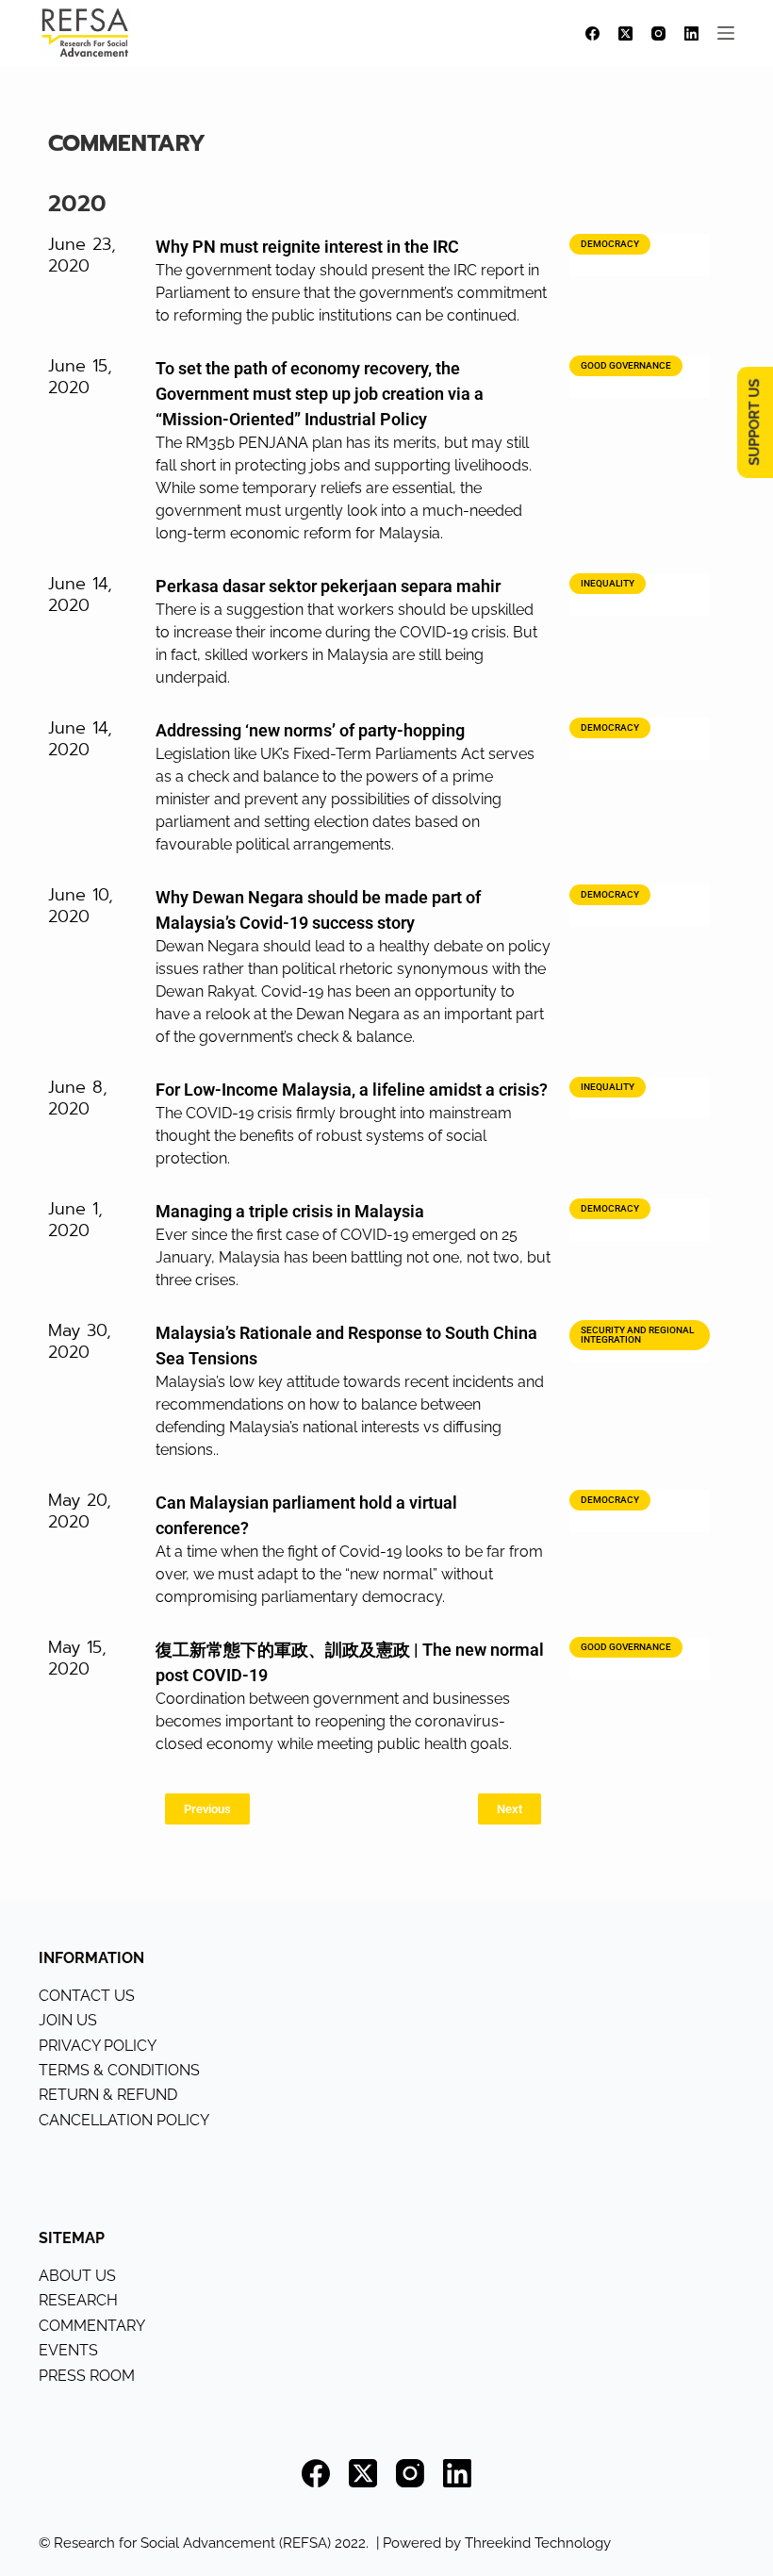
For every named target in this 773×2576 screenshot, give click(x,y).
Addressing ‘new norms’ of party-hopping (310, 730)
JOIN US (68, 2020)
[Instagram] (658, 33)
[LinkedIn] (691, 33)
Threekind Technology (538, 2543)
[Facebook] (592, 33)
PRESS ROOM (87, 2376)
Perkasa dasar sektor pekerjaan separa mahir (328, 586)
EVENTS (68, 2350)
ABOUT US (77, 2276)
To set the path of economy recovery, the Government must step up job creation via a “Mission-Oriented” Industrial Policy (320, 394)
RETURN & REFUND (108, 2095)
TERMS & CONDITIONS (119, 2070)
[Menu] (726, 33)
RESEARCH (78, 2300)
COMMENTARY (92, 2326)
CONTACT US (87, 1996)
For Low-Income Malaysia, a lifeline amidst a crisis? (352, 1090)
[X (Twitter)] (625, 33)
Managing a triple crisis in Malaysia (290, 1211)
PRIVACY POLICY (98, 2046)
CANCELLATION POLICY (124, 2120)
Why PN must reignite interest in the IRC (307, 247)
